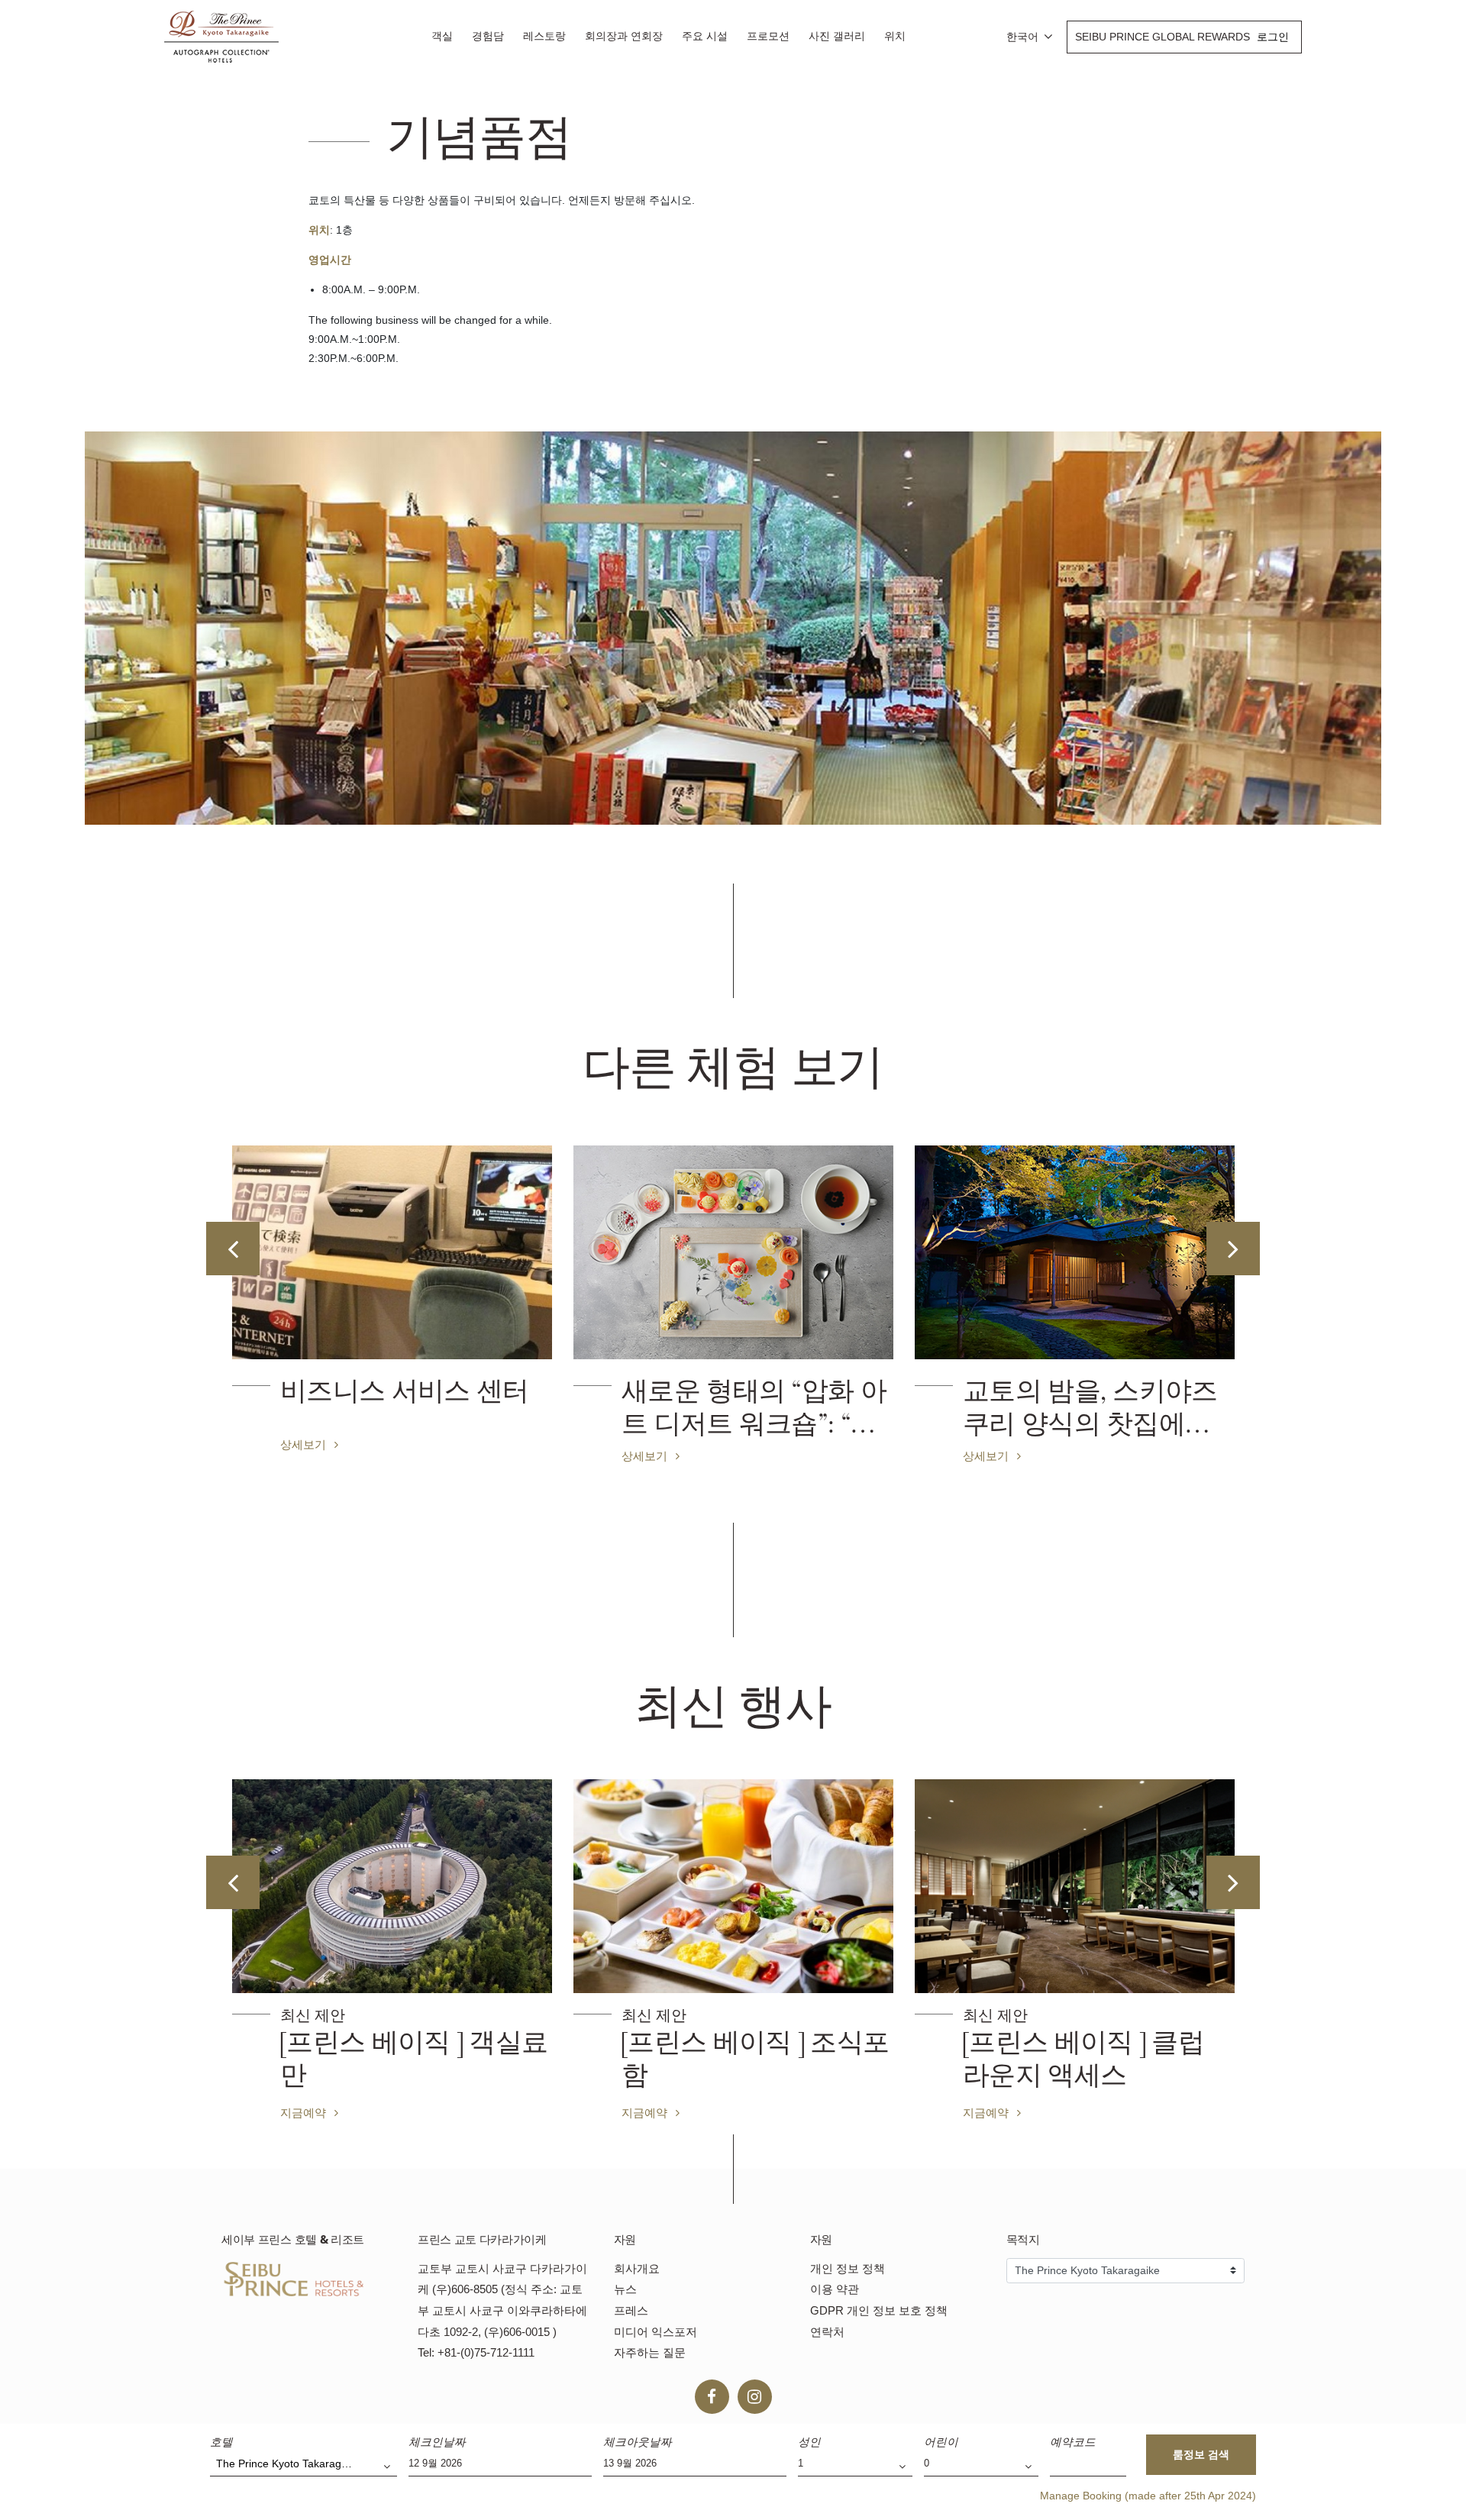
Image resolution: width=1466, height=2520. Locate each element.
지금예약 (305, 2112)
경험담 (488, 36)
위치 (895, 36)
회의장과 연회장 (624, 36)
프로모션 (768, 36)
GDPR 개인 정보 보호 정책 (879, 2310)
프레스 (631, 2310)
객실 (442, 36)
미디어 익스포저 (656, 2332)
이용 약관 (835, 2289)
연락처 (827, 2332)
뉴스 (625, 2289)
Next (1233, 1249)
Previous (233, 1249)
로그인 (1273, 37)
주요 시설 (705, 36)
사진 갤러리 (837, 36)
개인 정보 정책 (848, 2268)
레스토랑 (544, 36)
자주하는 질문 (650, 2352)
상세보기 (305, 1455)
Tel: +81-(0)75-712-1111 (476, 2352)
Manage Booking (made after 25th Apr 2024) (1148, 2496)
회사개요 (637, 2268)
